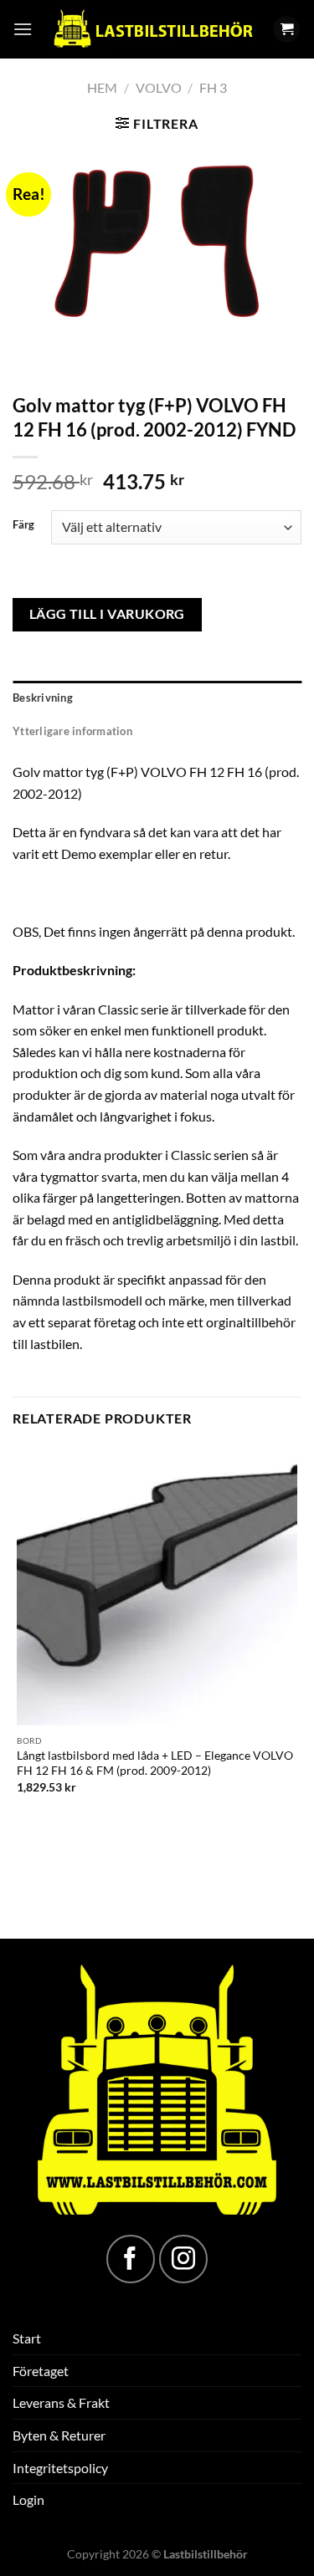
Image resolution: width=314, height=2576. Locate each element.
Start (27, 2338)
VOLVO (159, 87)
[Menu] (23, 29)
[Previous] (29, 356)
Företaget (41, 2371)
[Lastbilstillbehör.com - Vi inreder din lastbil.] (152, 29)
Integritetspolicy (60, 2468)
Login (28, 2499)
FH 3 (213, 87)
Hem (102, 87)
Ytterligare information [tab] (72, 731)
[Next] (75, 356)
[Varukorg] (286, 30)
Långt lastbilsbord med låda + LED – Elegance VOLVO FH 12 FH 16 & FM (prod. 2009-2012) (155, 1763)
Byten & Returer (59, 2435)
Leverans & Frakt (61, 2402)
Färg (23, 525)
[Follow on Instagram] (183, 2259)
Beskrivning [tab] (43, 698)
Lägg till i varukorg (107, 614)
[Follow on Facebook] (131, 2259)
